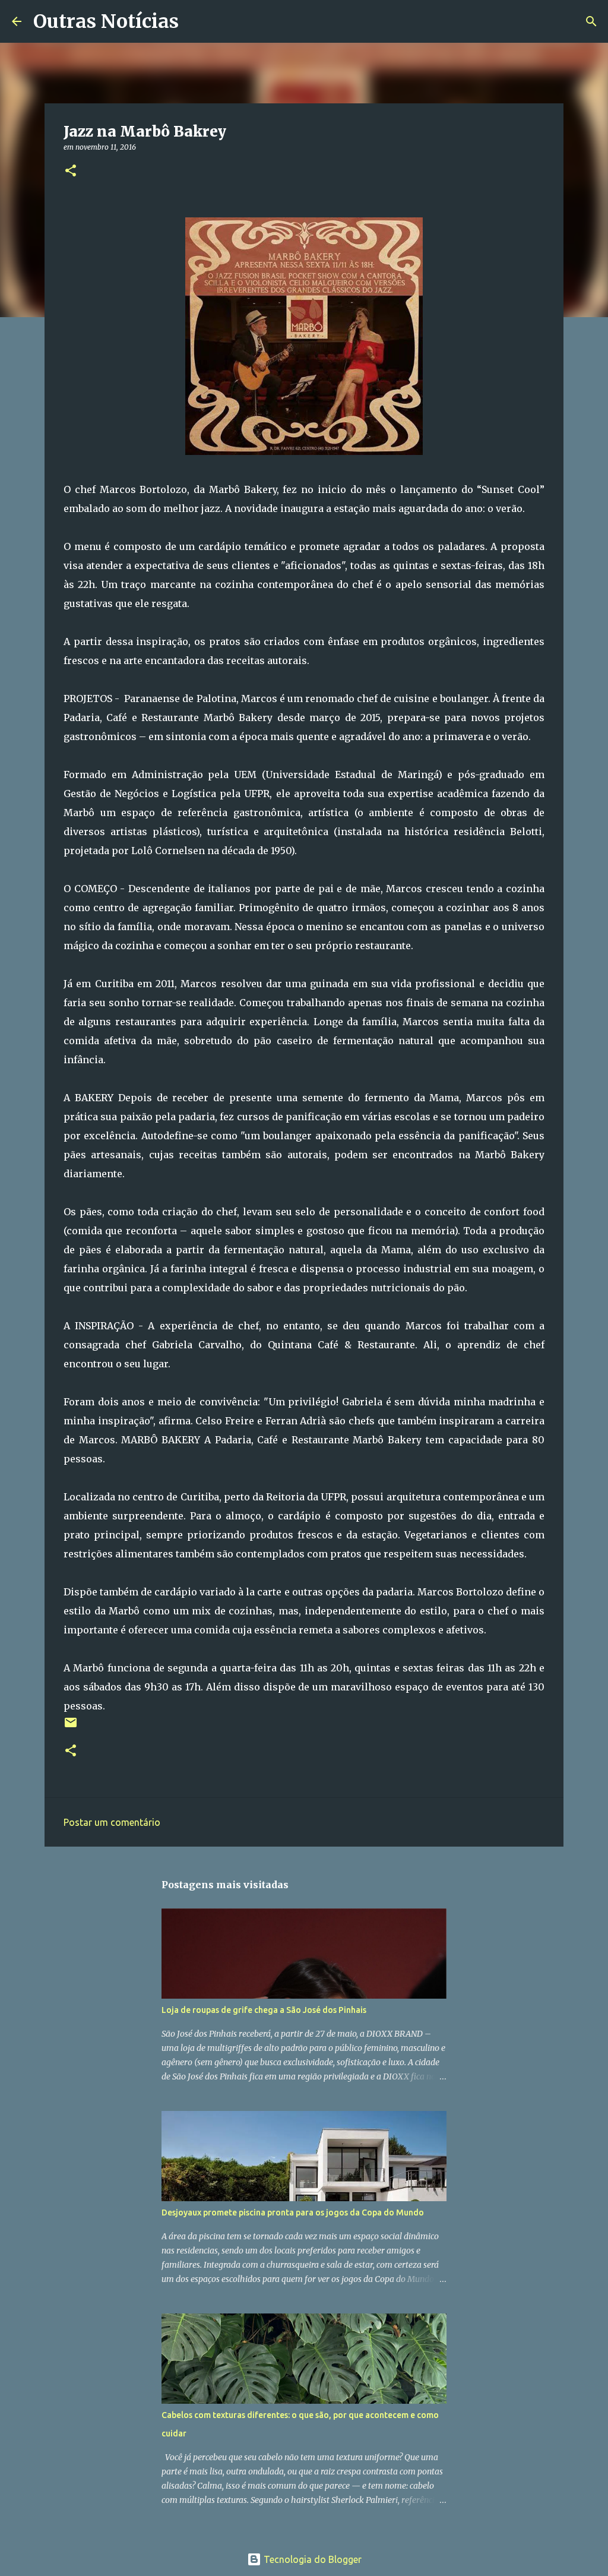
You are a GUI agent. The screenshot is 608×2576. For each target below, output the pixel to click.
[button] (71, 171)
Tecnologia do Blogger (311, 2559)
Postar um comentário (112, 1822)
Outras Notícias (106, 21)
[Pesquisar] (195, 21)
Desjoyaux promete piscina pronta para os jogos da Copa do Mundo (293, 2212)
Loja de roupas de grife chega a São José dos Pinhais (264, 2010)
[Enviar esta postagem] (71, 1727)
